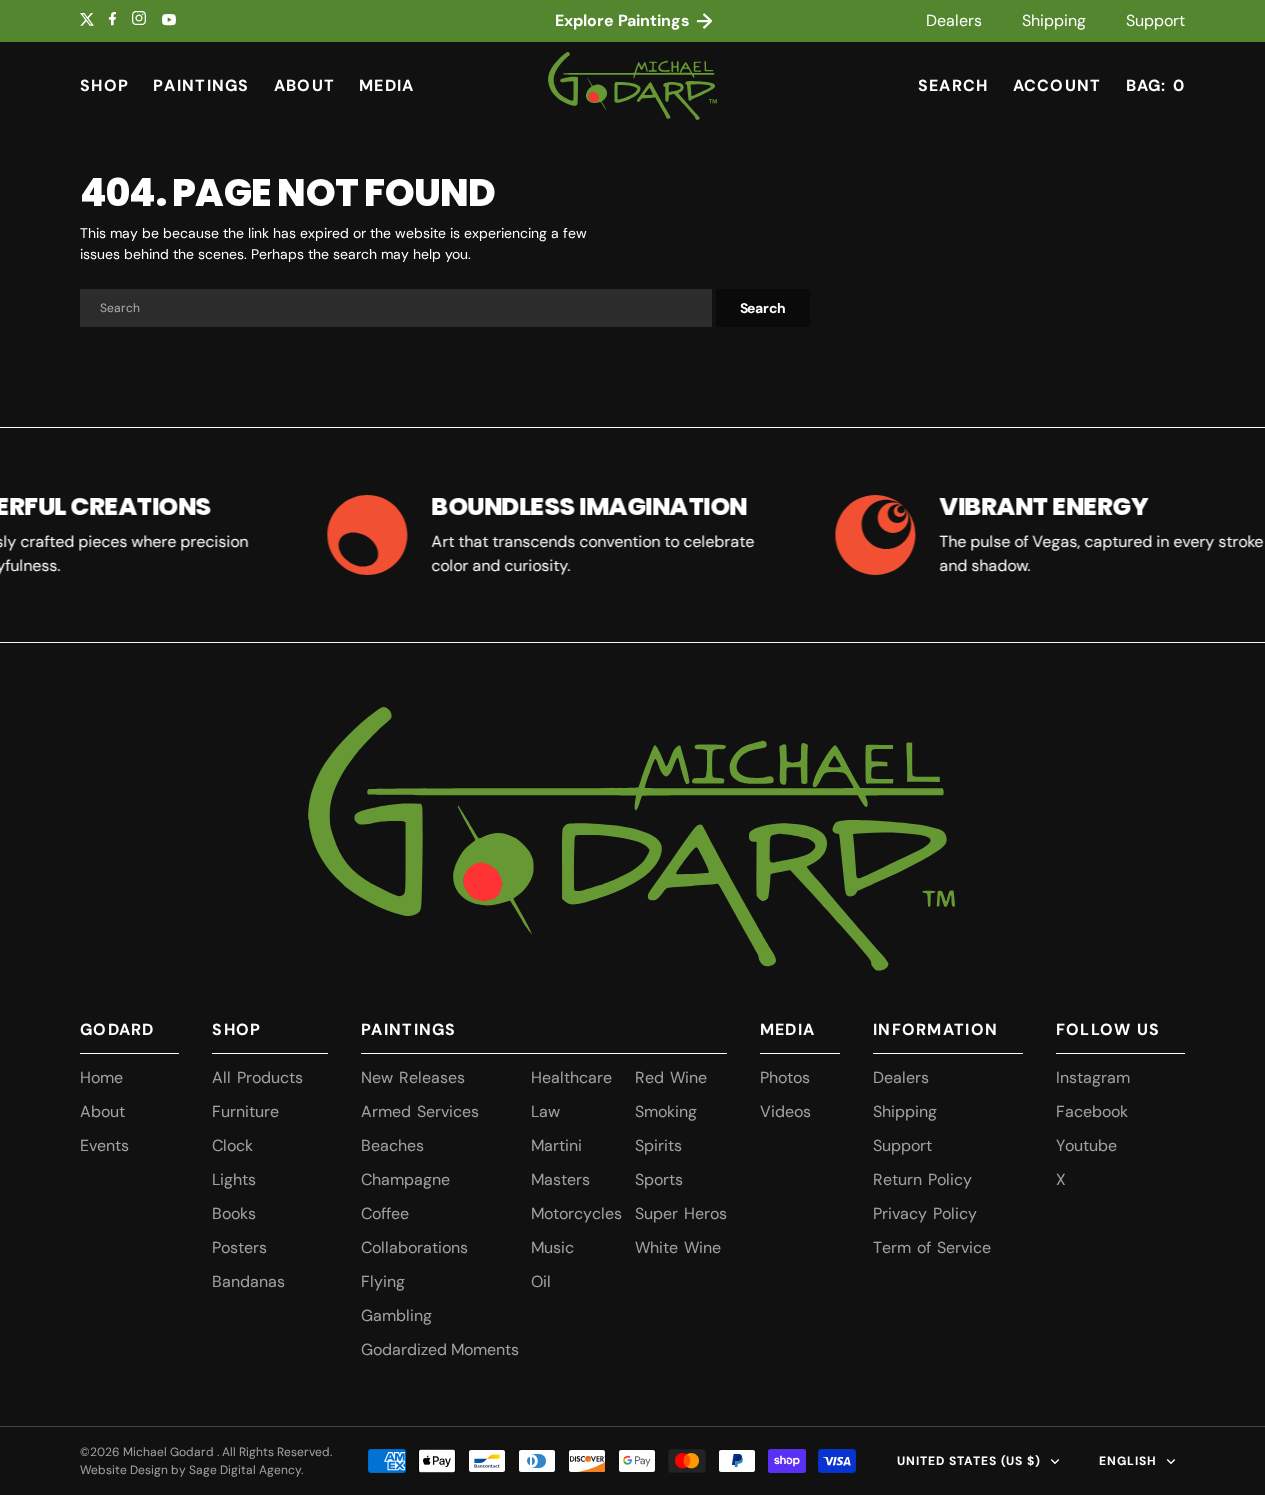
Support (1155, 20)
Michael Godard (170, 1452)
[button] (1057, 86)
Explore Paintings (624, 20)
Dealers (954, 20)
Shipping (1054, 20)
